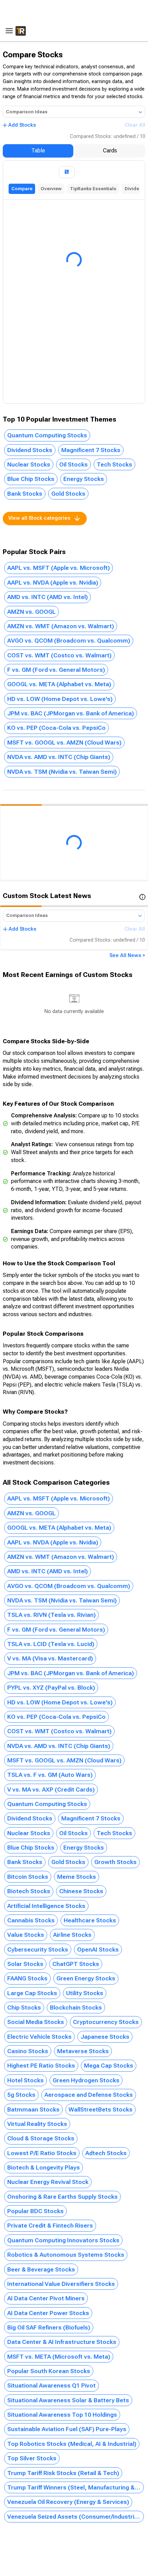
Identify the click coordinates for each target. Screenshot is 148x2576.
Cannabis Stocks (31, 1920)
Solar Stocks (25, 1964)
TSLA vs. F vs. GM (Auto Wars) (50, 1775)
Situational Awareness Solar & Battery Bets (68, 2400)
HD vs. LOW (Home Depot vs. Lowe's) (60, 699)
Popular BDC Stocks (35, 2211)
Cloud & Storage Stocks (41, 2138)
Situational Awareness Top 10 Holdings (62, 2415)
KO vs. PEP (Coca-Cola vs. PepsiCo (56, 728)
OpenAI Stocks (98, 1950)
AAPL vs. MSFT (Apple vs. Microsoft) (59, 568)
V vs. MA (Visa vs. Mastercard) (50, 1658)
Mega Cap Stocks (109, 2066)
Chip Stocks (24, 2008)
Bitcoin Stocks (28, 1877)
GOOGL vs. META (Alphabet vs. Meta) (59, 684)
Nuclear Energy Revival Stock (48, 2182)
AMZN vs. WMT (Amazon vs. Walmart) (61, 626)
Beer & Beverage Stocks (41, 2269)
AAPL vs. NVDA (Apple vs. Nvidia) (53, 583)
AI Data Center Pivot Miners (46, 2298)
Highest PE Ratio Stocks (41, 2066)
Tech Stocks (114, 464)
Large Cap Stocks (32, 1993)
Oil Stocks (73, 464)
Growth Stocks (115, 1862)
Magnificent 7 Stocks (91, 450)
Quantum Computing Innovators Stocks (63, 2240)
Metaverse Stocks (83, 2051)
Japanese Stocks (105, 2037)
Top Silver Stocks (32, 2458)
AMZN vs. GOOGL (31, 612)
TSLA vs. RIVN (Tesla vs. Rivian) (51, 1615)
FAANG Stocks (27, 1978)
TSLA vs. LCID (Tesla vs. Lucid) (51, 1644)
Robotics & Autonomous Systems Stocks (66, 2255)
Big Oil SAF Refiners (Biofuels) (49, 2327)
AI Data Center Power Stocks (48, 2313)
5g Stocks (21, 2095)
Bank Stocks (25, 494)
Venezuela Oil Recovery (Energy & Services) (68, 2502)
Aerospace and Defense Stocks (89, 2095)
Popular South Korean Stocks (49, 2371)
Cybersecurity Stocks (38, 1950)
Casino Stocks (28, 2051)
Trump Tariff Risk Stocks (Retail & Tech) (63, 2473)
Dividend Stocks (30, 450)
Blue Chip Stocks (31, 479)
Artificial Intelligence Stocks (46, 1906)
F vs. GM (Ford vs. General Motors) (56, 670)
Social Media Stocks (36, 2022)
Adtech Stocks (106, 2153)
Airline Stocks (72, 1935)
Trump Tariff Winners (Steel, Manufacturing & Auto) (76, 2487)
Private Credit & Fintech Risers (50, 2226)
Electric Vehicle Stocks (39, 2037)
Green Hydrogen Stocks (86, 2080)
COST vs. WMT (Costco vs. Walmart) (59, 655)
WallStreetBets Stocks (101, 2109)
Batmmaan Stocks (33, 2109)
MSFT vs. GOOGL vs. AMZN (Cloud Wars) (64, 743)
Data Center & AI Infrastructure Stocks (62, 2342)
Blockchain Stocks (76, 2008)
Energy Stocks (84, 479)
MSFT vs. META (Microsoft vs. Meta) (59, 2357)
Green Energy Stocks (86, 1978)
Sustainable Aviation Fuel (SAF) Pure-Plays (67, 2429)
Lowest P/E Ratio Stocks (42, 2153)
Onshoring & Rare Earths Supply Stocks (62, 2197)
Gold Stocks (68, 494)
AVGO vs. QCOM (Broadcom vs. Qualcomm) (69, 641)
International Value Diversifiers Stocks (61, 2284)
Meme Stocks (77, 1877)
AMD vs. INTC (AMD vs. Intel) (47, 597)
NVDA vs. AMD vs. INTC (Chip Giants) (59, 757)
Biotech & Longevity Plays (44, 2167)
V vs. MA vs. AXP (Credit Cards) (51, 1790)
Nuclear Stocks (29, 464)
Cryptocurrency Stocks (106, 2022)
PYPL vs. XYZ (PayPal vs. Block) (51, 1688)
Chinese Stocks (81, 1891)
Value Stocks (26, 1935)
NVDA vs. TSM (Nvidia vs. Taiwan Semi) (62, 772)
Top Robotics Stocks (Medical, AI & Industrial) (72, 2444)
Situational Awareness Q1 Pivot (51, 2385)
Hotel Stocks (25, 2080)
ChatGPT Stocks (76, 1964)
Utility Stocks (85, 1993)
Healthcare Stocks (90, 1920)
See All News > (127, 956)
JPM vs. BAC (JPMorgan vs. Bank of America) (71, 713)
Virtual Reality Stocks (37, 2124)
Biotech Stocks (29, 1891)
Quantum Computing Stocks (47, 435)
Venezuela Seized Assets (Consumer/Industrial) (74, 2517)
